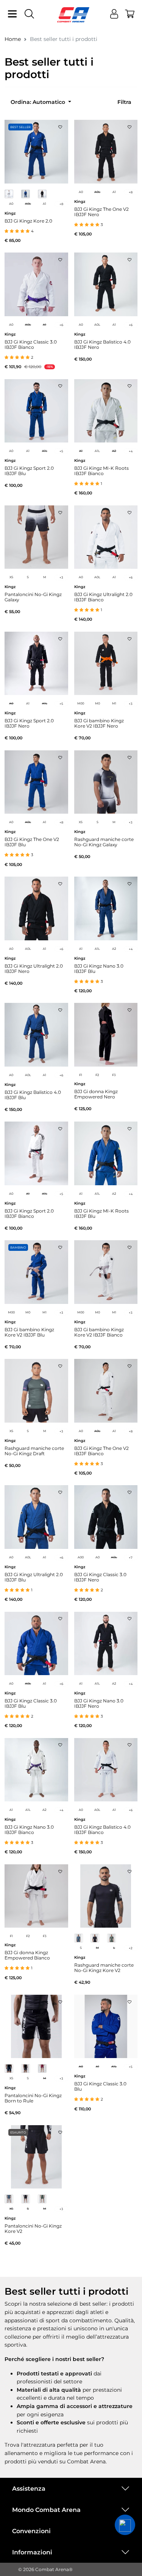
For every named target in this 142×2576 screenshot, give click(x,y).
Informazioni (32, 2552)
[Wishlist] (60, 125)
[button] (125, 2525)
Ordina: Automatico (39, 102)
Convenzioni (31, 2531)
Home (13, 39)
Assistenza (29, 2489)
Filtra (124, 102)
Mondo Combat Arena (46, 2510)
